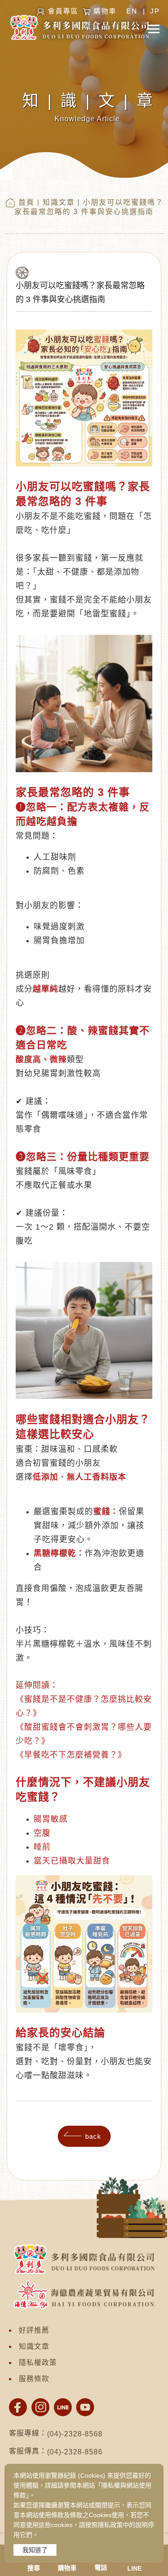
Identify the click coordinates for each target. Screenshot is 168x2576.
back (93, 2136)
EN (132, 11)
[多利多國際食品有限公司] (18, 2407)
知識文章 (59, 202)
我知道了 (35, 2550)
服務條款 (34, 2379)
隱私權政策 (38, 2363)
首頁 (26, 202)
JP (155, 11)
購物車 (105, 11)
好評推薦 (34, 2330)
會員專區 (63, 11)
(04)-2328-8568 (75, 2434)
